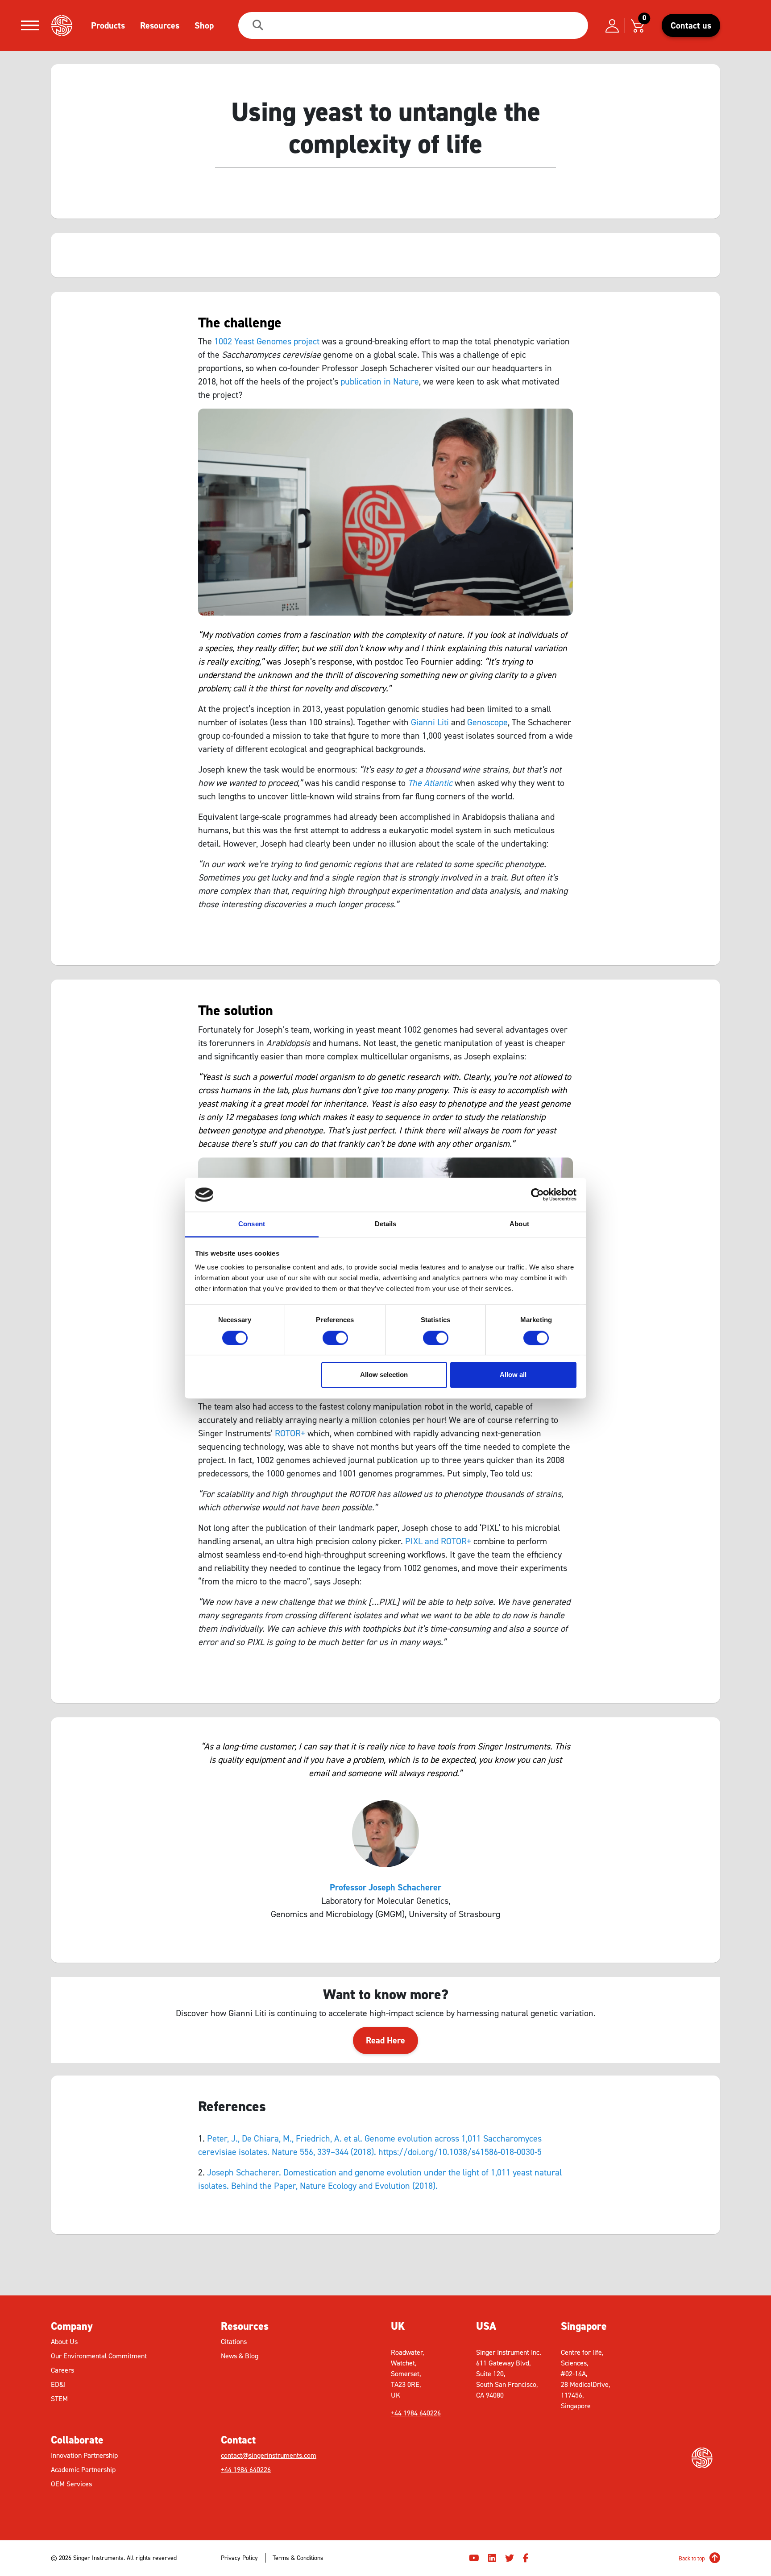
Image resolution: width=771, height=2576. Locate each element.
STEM (59, 2399)
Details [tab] (386, 1224)
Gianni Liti (430, 722)
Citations (234, 2342)
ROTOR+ (290, 1433)
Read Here (385, 2040)
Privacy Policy (239, 2558)
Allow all (513, 1375)
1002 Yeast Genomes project (267, 341)
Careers (62, 2370)
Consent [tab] (252, 1224)
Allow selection (384, 1375)
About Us (64, 2342)
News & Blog (240, 2356)
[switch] (335, 1338)
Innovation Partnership (84, 2455)
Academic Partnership (83, 2470)
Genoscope (487, 722)
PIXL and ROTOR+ (438, 1541)
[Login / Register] (612, 25)
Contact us (691, 25)
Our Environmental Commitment (99, 2356)
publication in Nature (380, 381)
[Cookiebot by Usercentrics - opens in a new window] (537, 1195)
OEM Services (71, 2484)
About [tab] (519, 1224)
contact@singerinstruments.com (269, 2455)
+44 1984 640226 (246, 2470)
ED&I (58, 2384)
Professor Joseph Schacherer (385, 1887)
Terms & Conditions (298, 2558)
